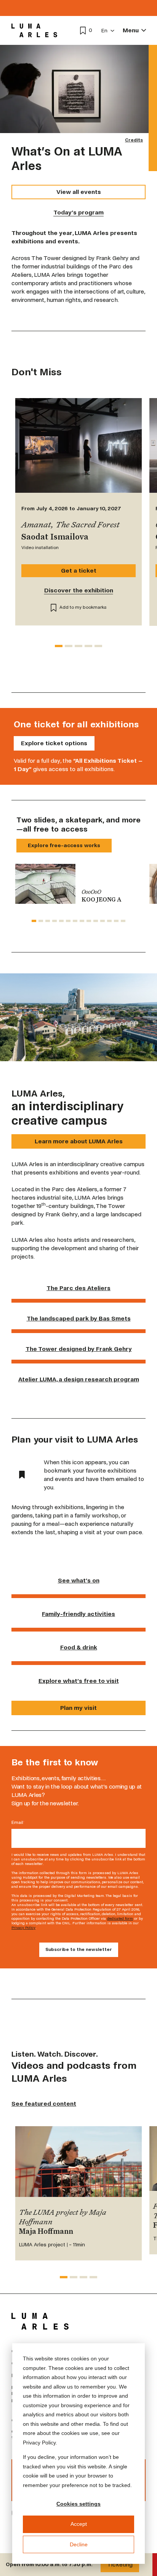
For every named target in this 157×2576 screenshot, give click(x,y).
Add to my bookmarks (83, 607)
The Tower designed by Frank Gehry (79, 1349)
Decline (79, 2544)
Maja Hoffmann (46, 2232)
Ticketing (120, 2564)
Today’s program (78, 212)
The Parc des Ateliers (78, 1288)
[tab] (59, 646)
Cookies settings (78, 2504)
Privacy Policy (23, 1928)
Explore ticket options (54, 743)
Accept (79, 2524)
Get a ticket (79, 571)
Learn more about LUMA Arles (79, 1141)
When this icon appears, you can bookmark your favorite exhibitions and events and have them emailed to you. (94, 1475)
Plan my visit (78, 1708)
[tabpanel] (78, 884)
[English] (108, 31)
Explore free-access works (64, 845)
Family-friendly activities (78, 1614)
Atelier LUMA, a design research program (79, 1379)
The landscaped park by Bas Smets (79, 1318)
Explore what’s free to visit (79, 1681)
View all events (79, 192)
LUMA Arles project (42, 2245)
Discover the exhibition (79, 590)
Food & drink (79, 1647)
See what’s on (79, 1580)
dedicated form (120, 1918)
